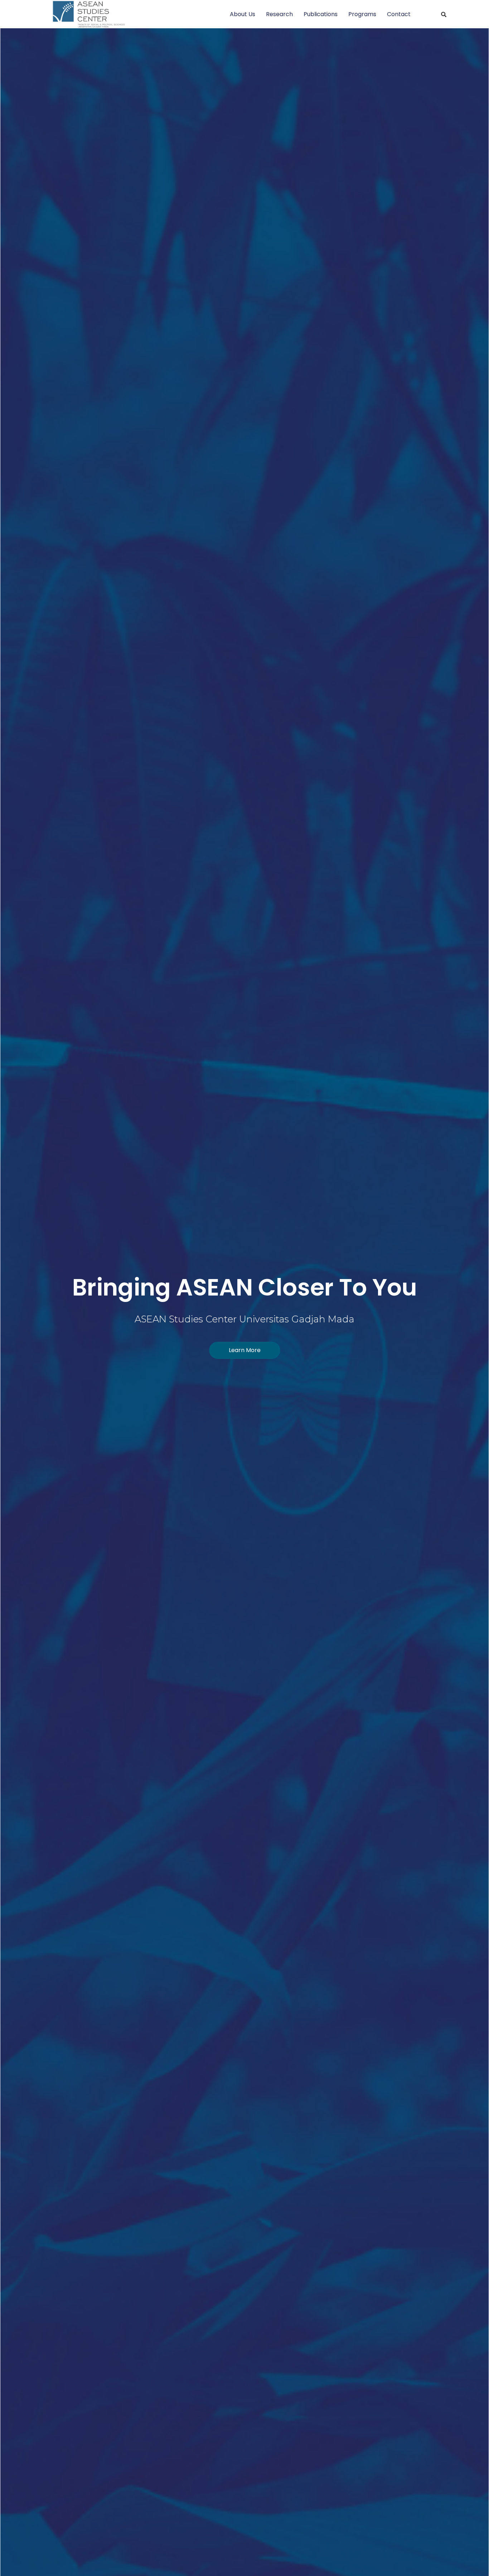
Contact (399, 14)
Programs (362, 14)
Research (279, 14)
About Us (243, 14)
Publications (321, 14)
